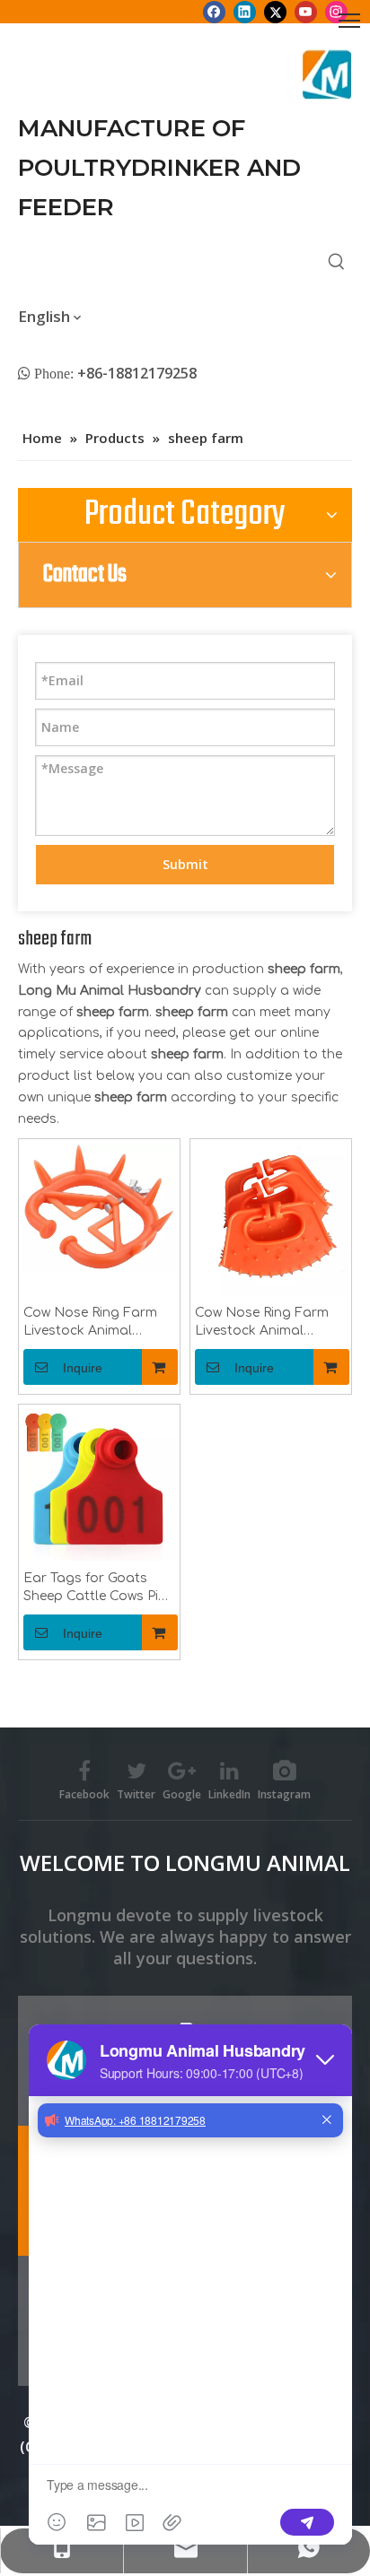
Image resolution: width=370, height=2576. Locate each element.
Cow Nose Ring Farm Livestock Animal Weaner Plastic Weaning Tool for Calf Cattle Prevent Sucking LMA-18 (270, 1323)
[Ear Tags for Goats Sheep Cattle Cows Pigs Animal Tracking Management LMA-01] (99, 1485)
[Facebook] (214, 12)
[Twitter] (275, 12)
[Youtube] (306, 12)
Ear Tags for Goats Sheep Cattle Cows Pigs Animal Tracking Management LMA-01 (99, 1588)
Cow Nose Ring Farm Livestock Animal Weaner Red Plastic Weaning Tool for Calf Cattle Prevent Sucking (96, 1323)
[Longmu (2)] (327, 74)
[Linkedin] (245, 12)
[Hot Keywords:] (337, 262)
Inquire (83, 1368)
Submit (185, 864)
